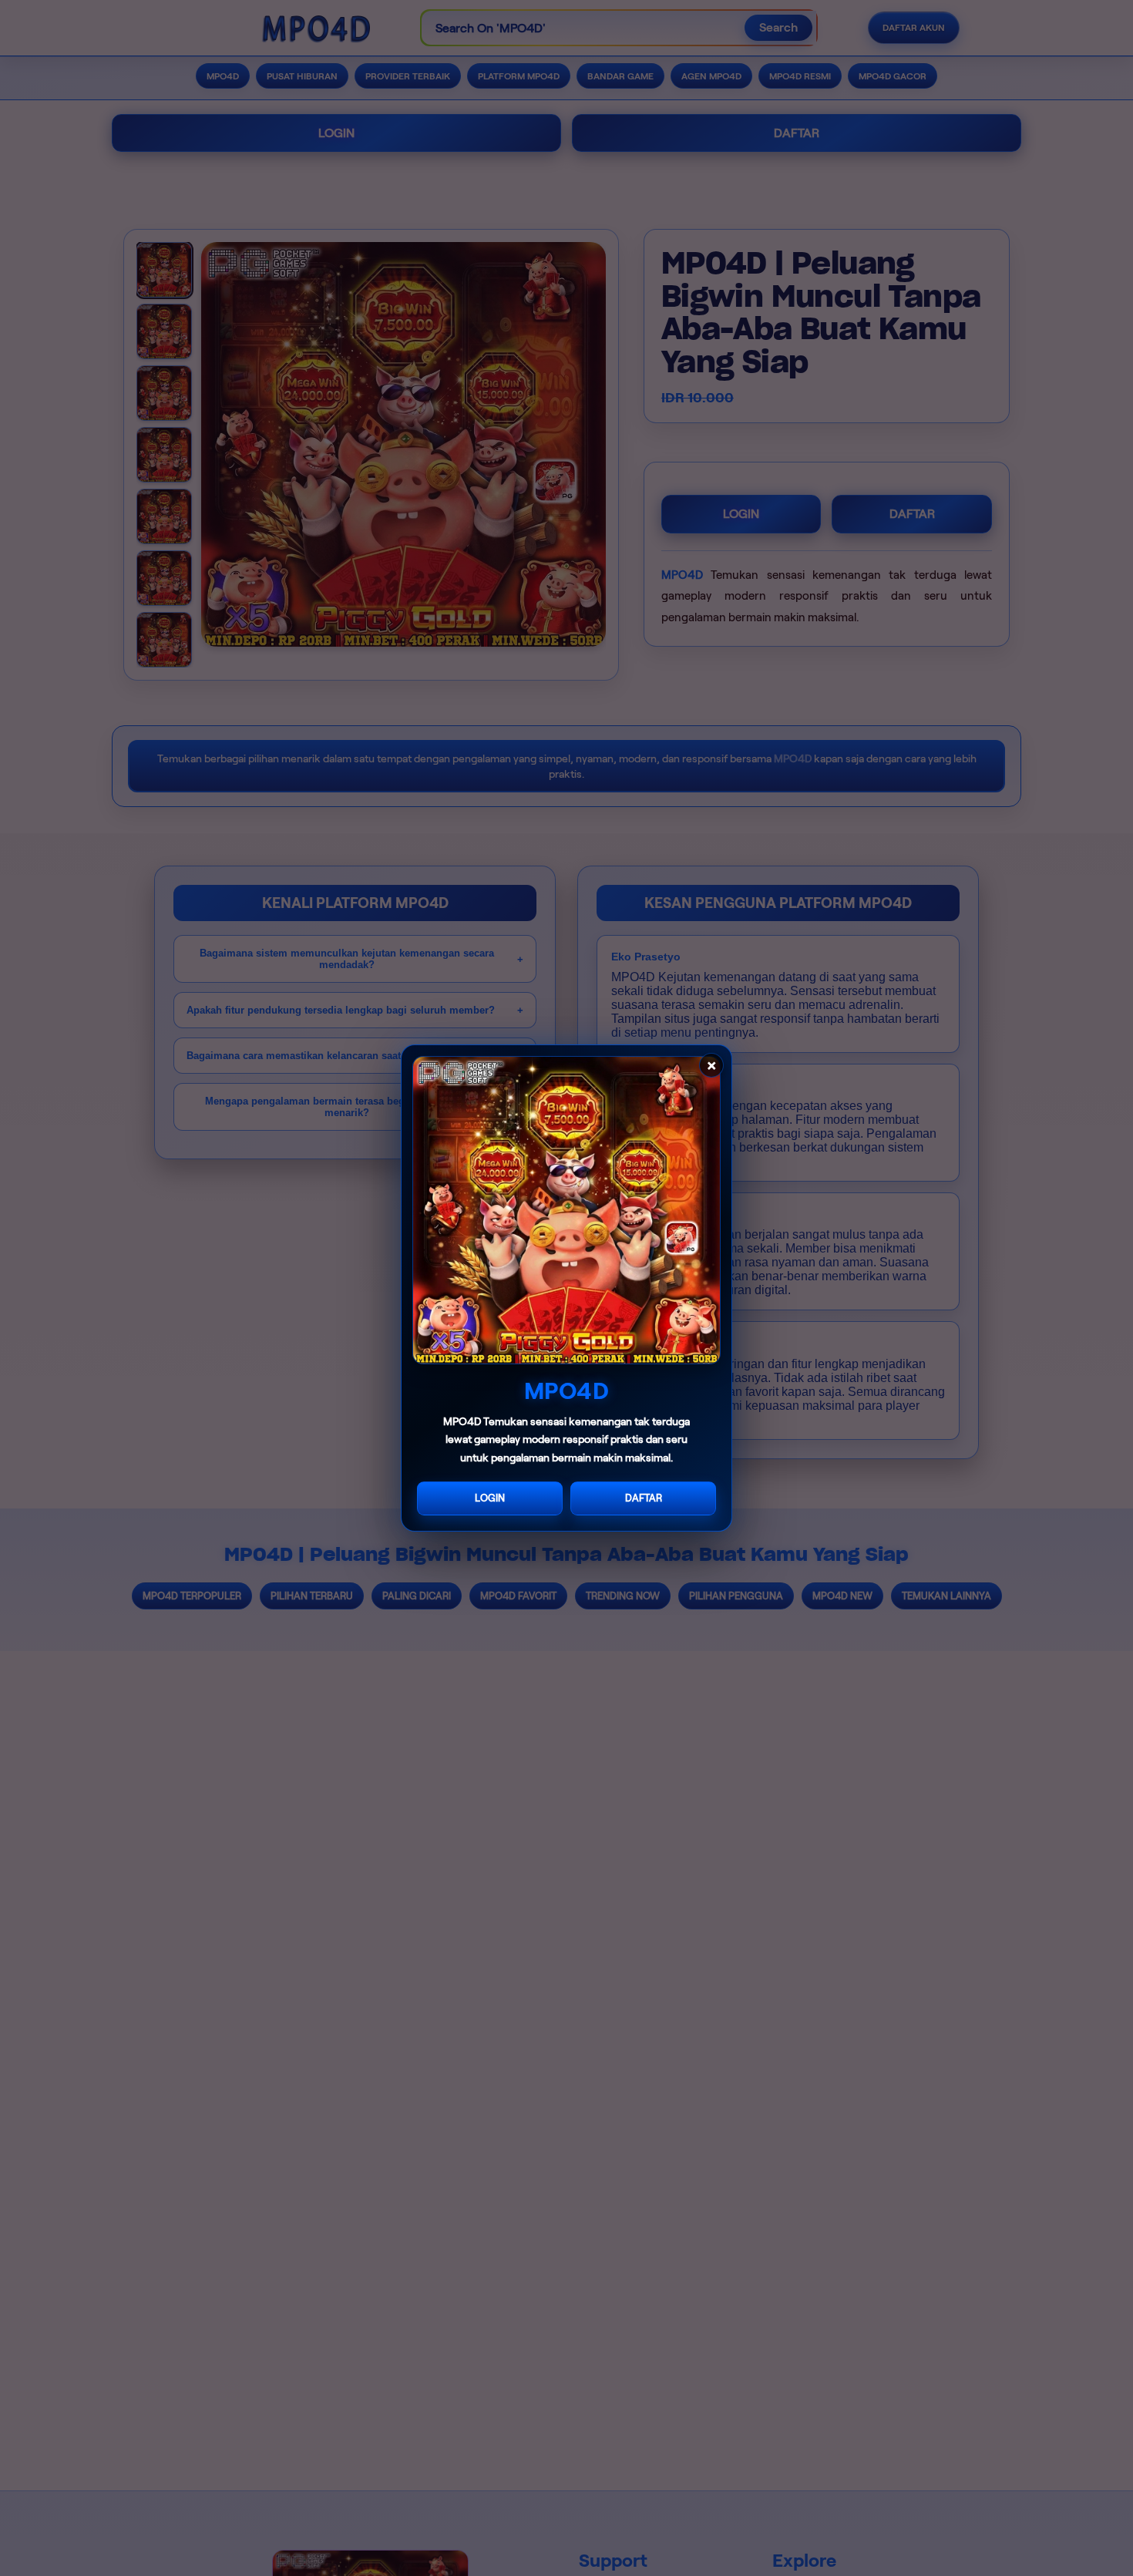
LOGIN (490, 1498)
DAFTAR (644, 1498)
